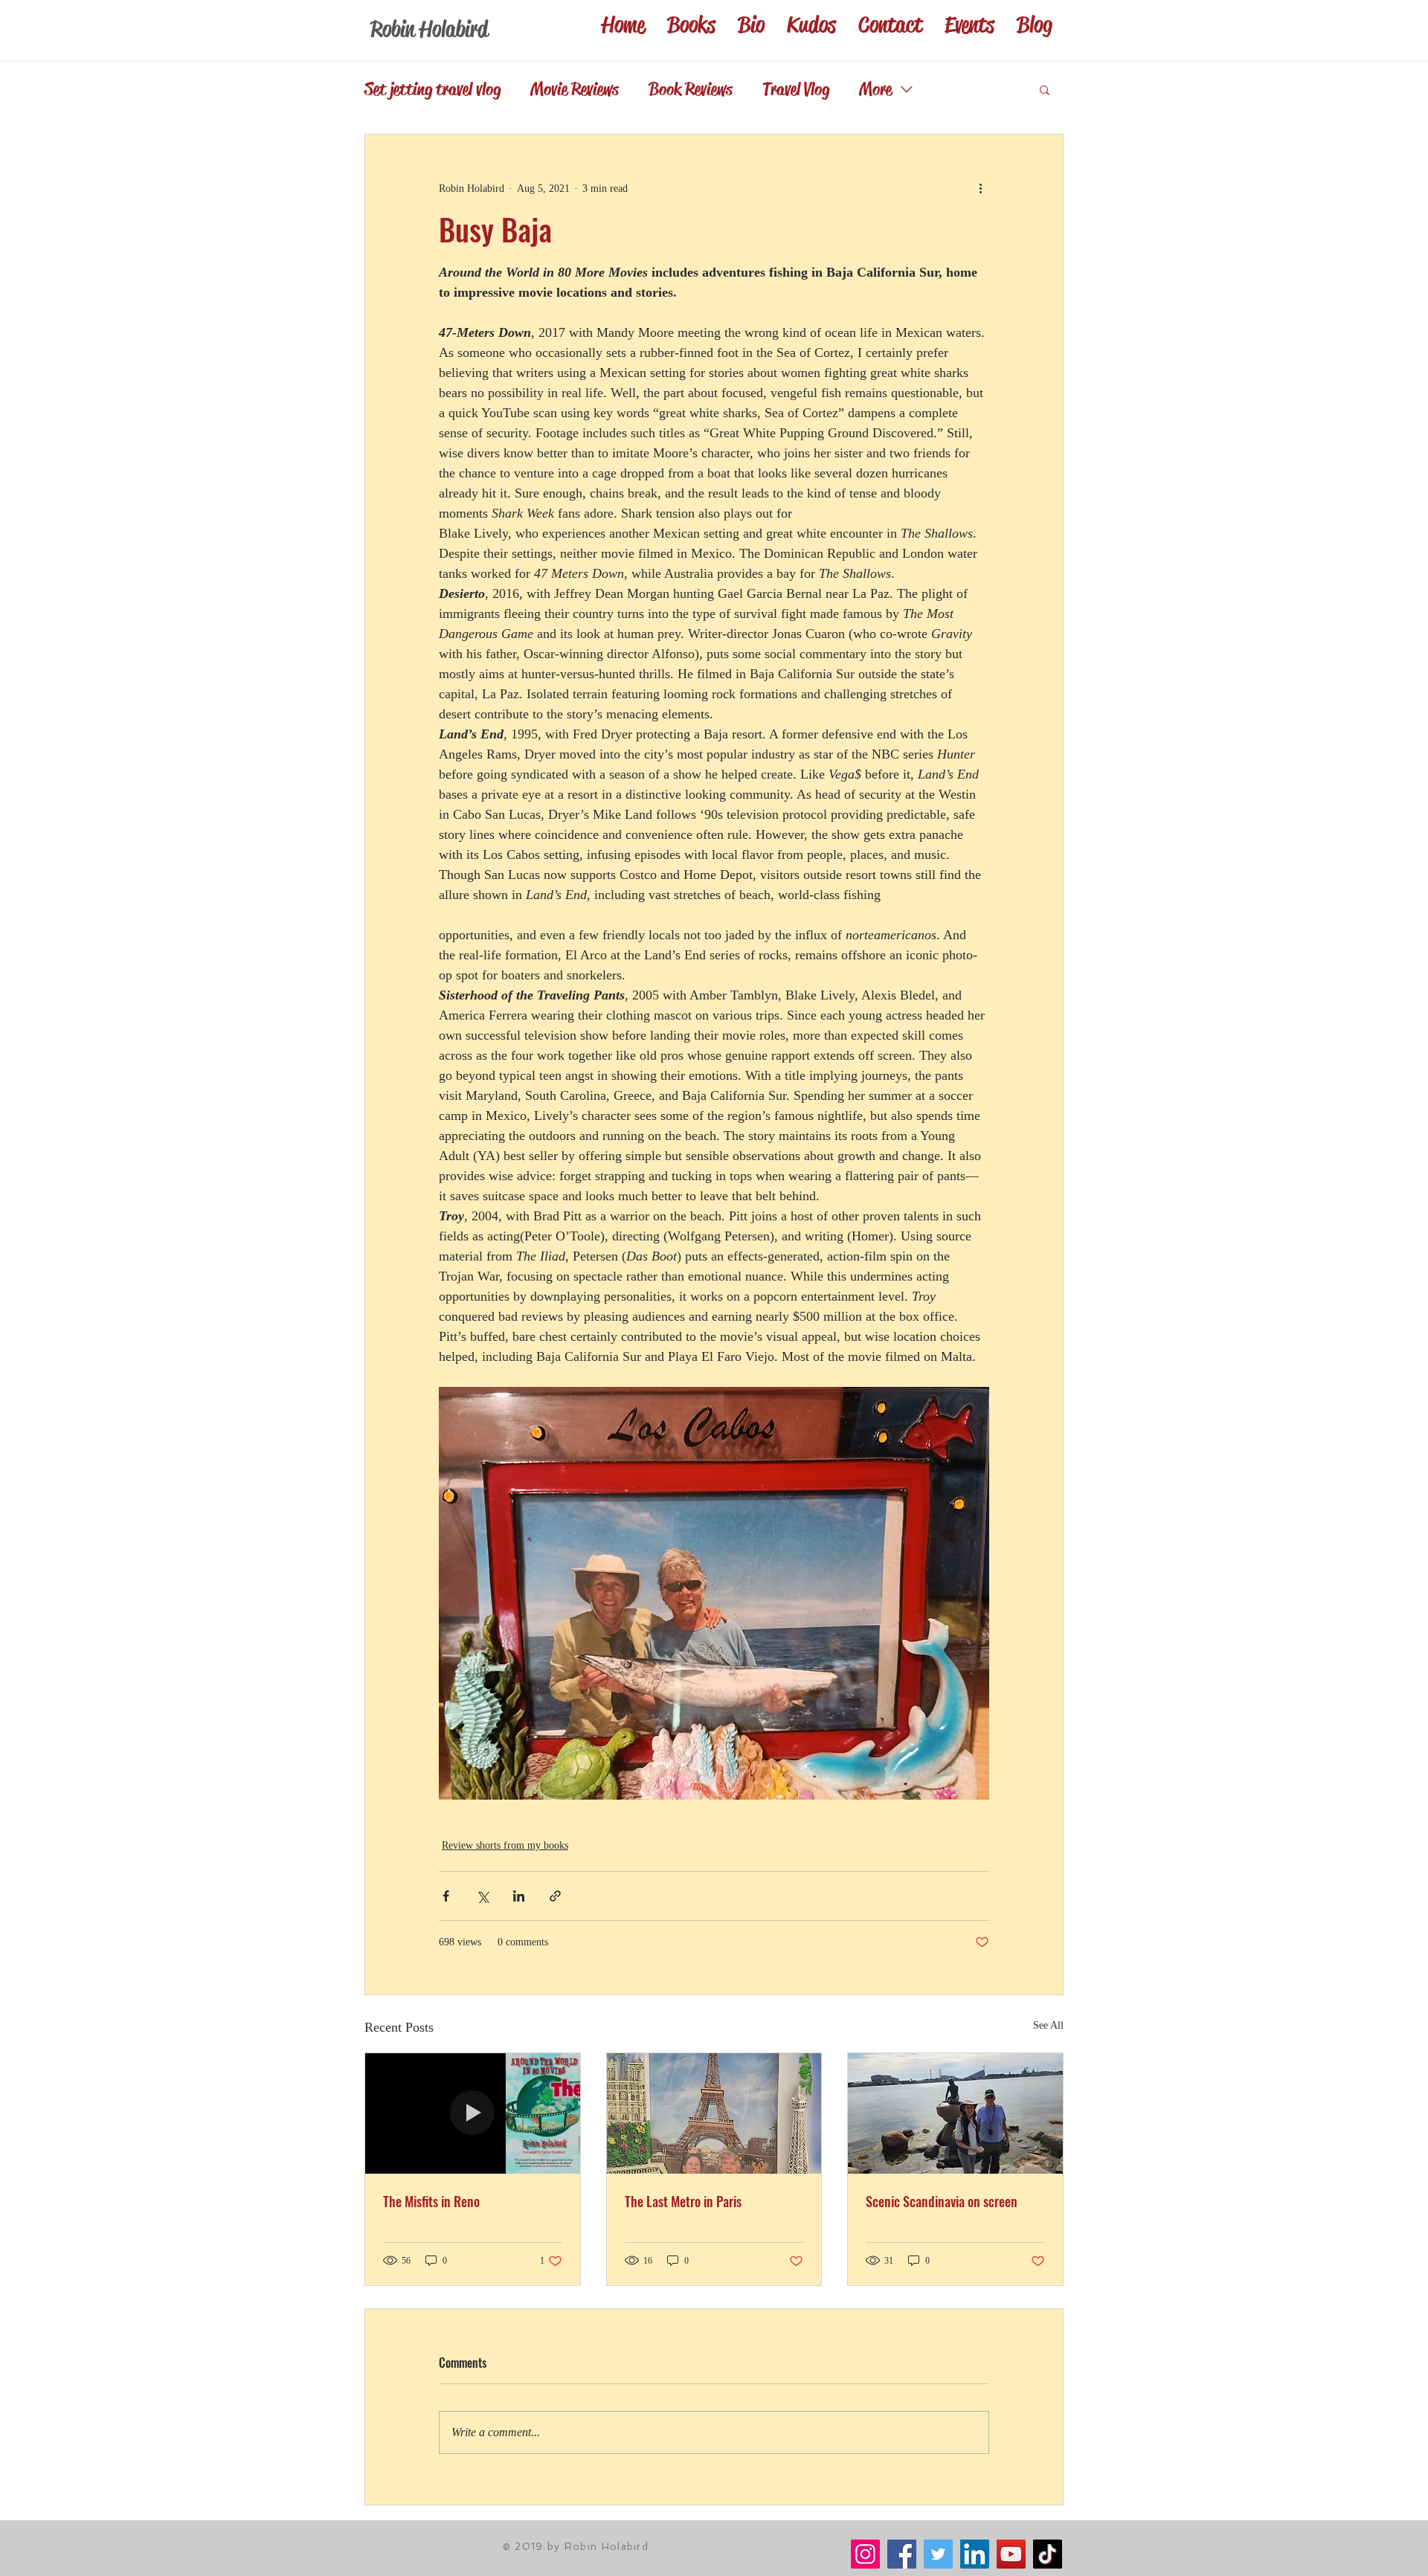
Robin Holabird (429, 29)
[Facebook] (902, 2554)
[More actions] (980, 188)
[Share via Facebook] (446, 1896)
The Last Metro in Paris (683, 2201)
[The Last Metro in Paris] (714, 2113)
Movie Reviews (575, 89)
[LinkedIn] (975, 2554)
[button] (1045, 89)
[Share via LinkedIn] (519, 1896)
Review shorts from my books (505, 1845)
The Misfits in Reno (431, 2201)
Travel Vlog (796, 89)
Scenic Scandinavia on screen (942, 2201)
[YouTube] (1011, 2554)
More (875, 89)
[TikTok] (1048, 2554)
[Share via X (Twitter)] (482, 1896)
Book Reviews (691, 89)
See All (1048, 2025)
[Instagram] (865, 2554)
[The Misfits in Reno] (473, 2113)
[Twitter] (938, 2554)
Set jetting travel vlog (432, 89)
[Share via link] (555, 1896)
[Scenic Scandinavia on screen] (955, 2113)
